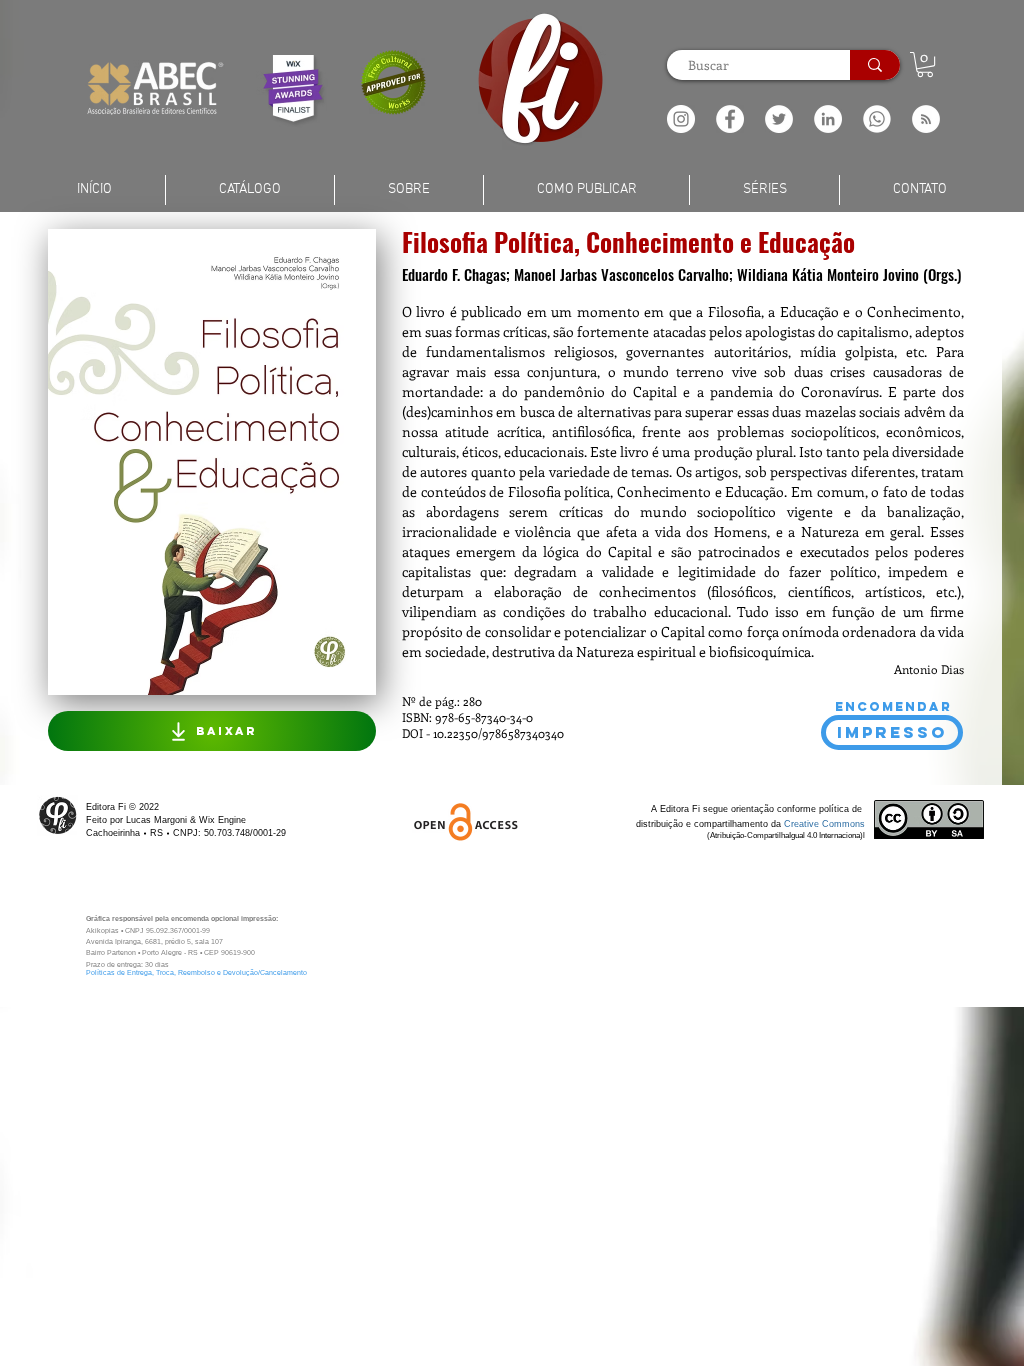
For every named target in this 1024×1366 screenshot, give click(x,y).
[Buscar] (875, 65)
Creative (803, 824)
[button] (926, 119)
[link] (925, 64)
